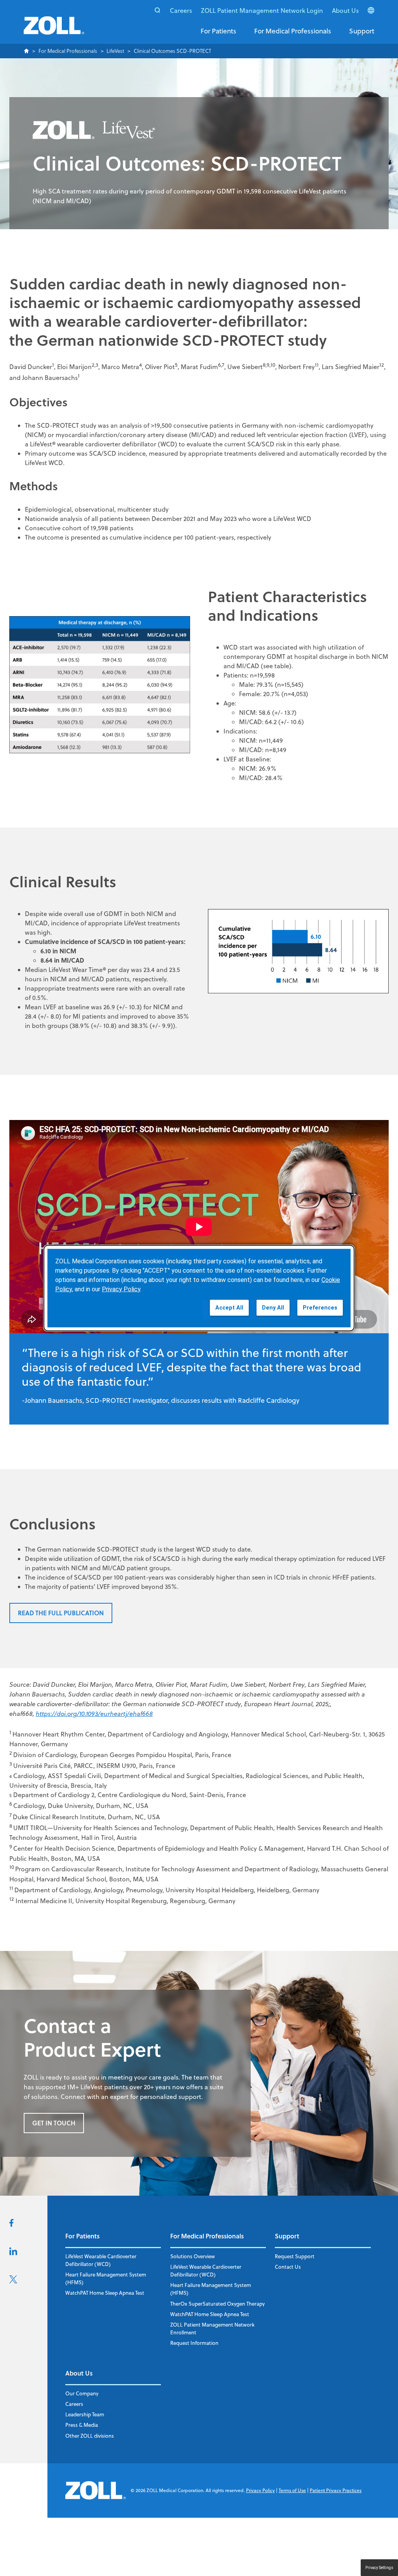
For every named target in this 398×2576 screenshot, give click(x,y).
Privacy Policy (260, 2490)
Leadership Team (85, 2414)
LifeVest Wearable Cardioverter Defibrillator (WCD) (101, 2260)
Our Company (82, 2393)
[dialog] (199, 1288)
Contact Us (288, 2267)
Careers (181, 10)
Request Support (295, 2256)
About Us (345, 10)
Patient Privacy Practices (336, 2490)
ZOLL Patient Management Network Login (262, 10)
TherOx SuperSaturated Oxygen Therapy (217, 2304)
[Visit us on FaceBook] (11, 2224)
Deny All (273, 1307)
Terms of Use (292, 2490)
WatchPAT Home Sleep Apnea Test (105, 2293)
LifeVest (115, 51)
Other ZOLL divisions (90, 2436)
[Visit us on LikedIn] (13, 2253)
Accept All (229, 1307)
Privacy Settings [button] (379, 2568)
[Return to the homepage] (54, 30)
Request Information (194, 2343)
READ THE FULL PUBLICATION (61, 1613)
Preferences (320, 1307)
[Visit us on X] (13, 2281)
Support (362, 31)
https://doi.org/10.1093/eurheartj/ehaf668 (94, 1714)
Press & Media (82, 2425)
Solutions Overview (193, 2256)
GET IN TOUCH (54, 2123)
